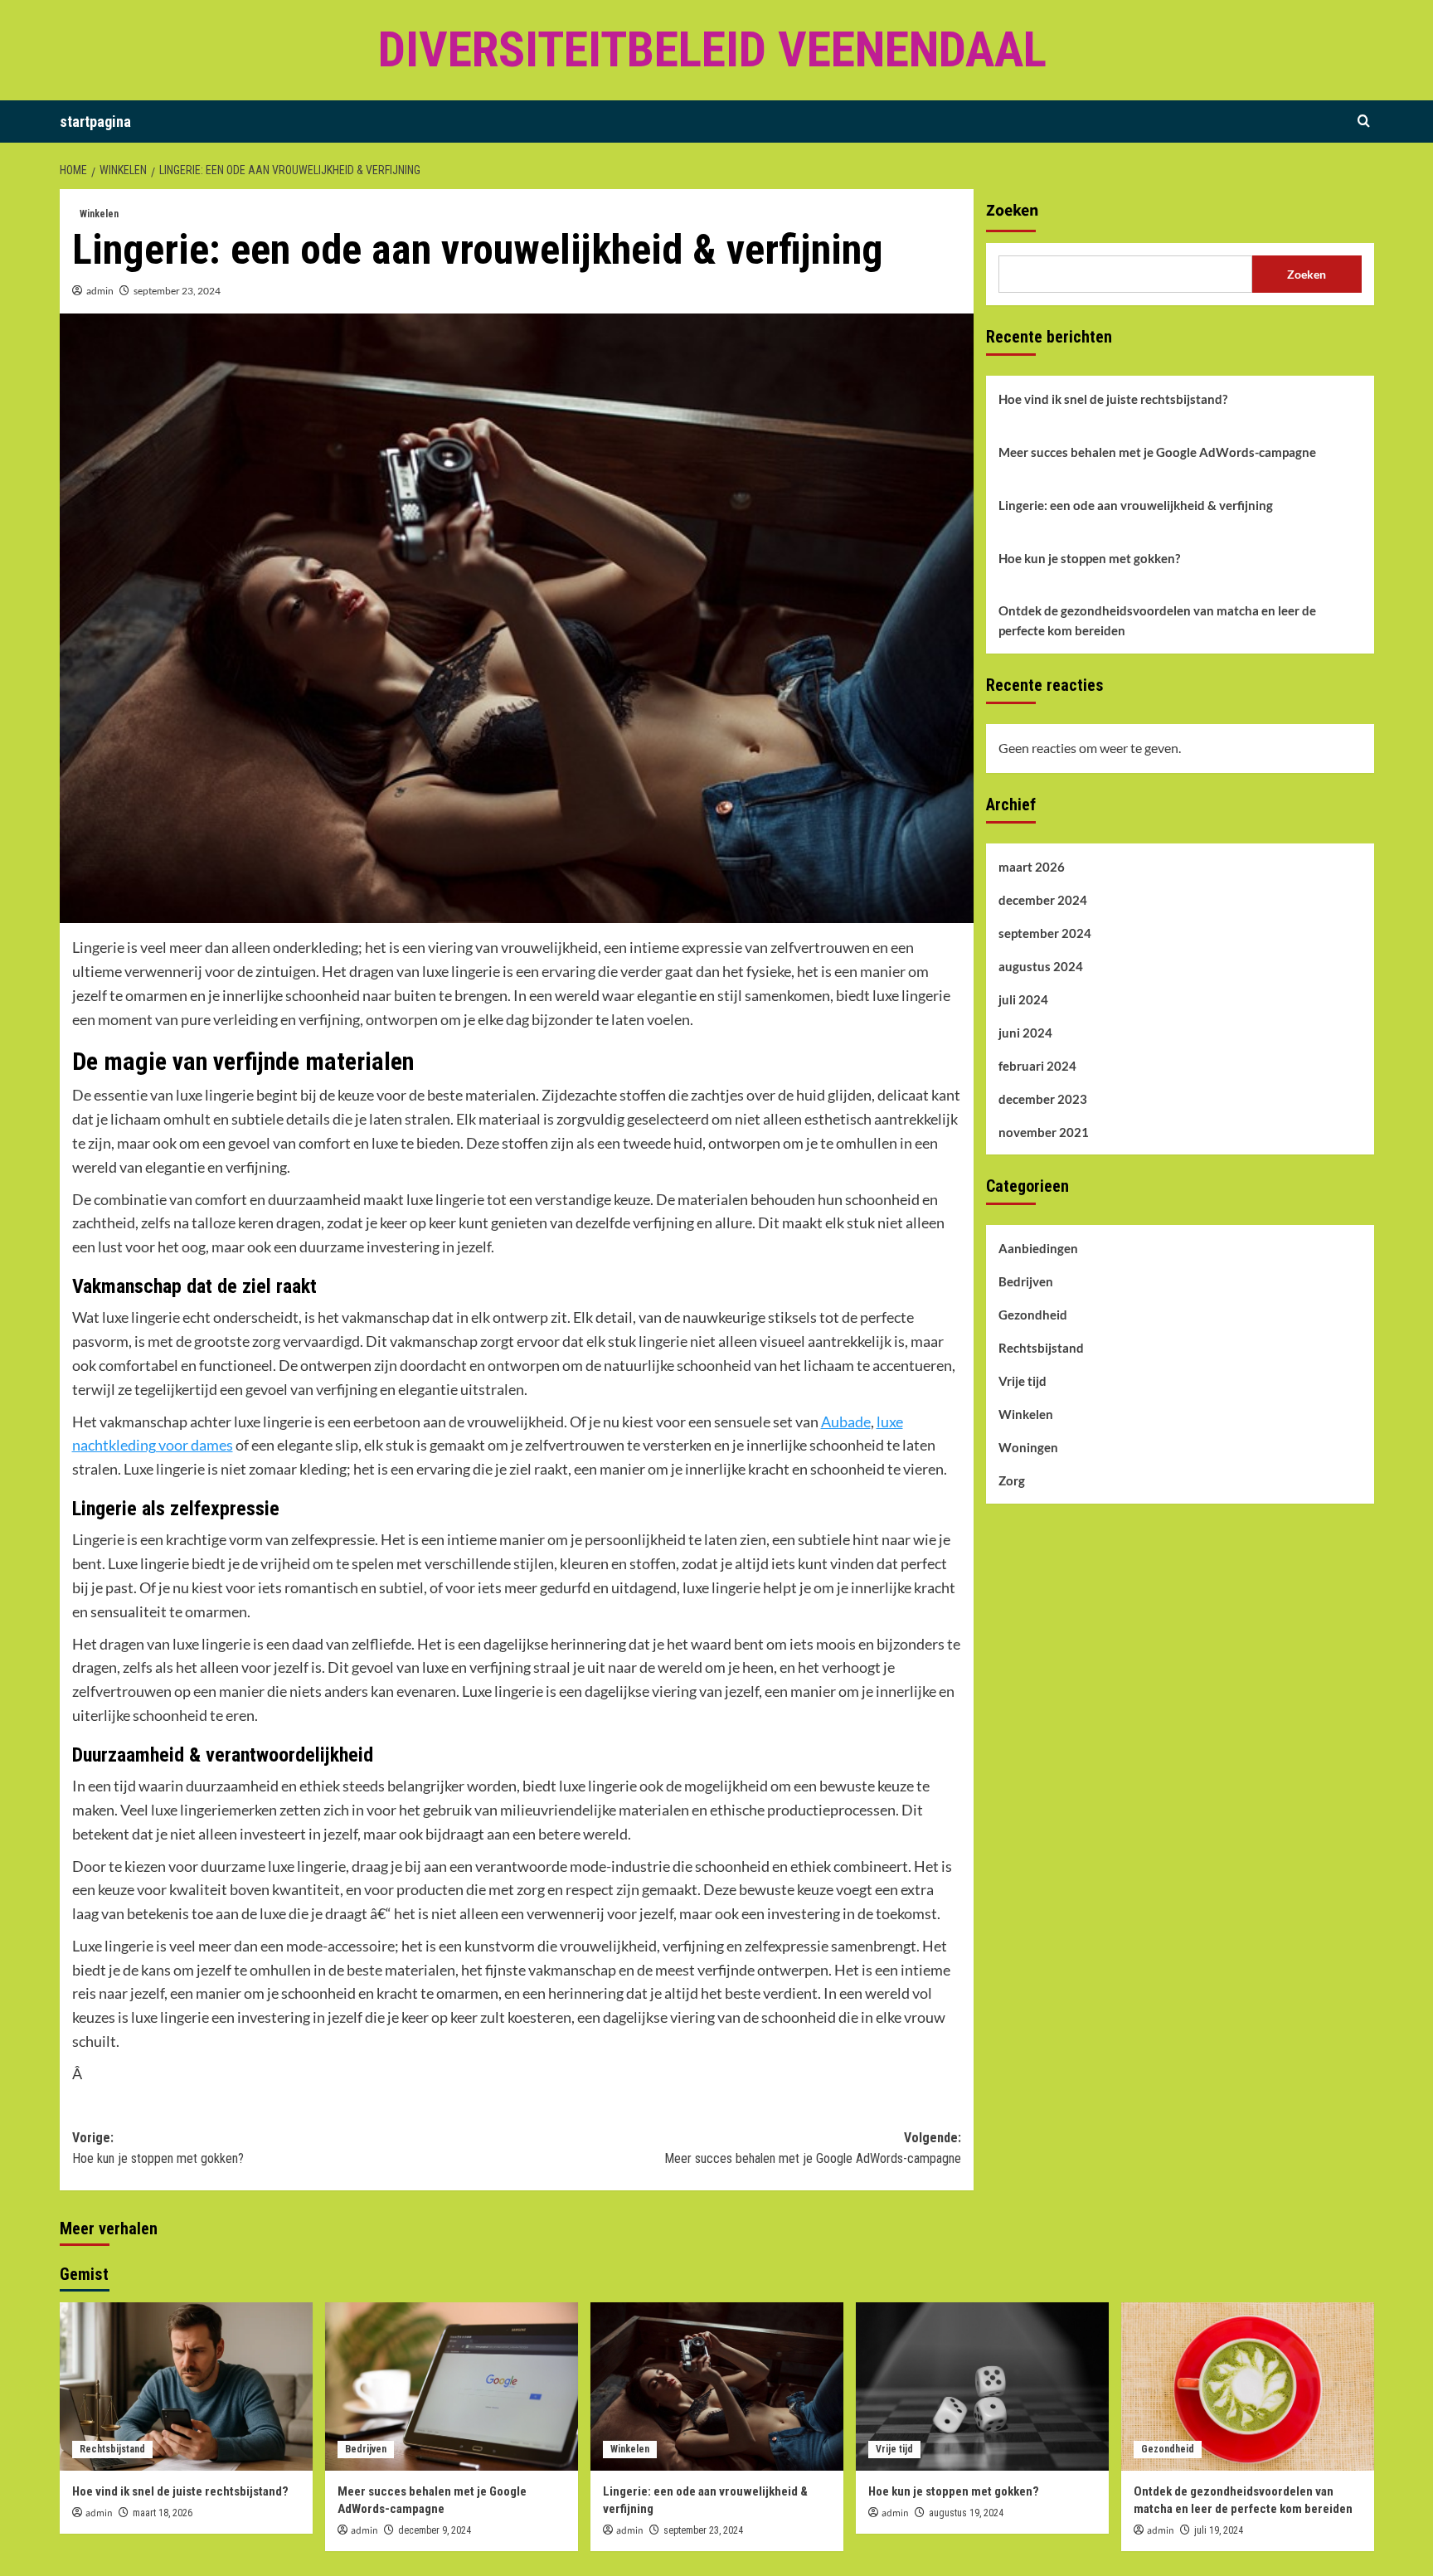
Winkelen (99, 214)
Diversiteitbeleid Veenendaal (712, 49)
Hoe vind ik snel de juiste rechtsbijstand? (1113, 399)
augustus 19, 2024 (966, 2513)
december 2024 (1043, 899)
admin (100, 291)
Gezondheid (1033, 1315)
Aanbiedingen (1038, 1248)
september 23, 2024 (177, 291)
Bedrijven (1026, 1281)
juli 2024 (1023, 999)
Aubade (846, 1422)
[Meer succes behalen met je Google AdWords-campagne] (452, 2386)
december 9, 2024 (435, 2530)
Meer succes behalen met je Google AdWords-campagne (1157, 452)
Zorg (1012, 1480)
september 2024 (1045, 932)
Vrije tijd (1023, 1381)
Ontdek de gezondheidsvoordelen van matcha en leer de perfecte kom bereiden (1157, 620)
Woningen (1028, 1447)
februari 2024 (1037, 1065)
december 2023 (1043, 1098)
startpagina (95, 122)
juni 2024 (1025, 1032)
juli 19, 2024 (1219, 2530)
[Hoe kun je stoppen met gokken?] (982, 2386)
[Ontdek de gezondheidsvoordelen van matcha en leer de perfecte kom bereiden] (1248, 2386)
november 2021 (1044, 1131)
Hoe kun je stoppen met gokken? (1089, 558)
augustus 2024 (1041, 965)
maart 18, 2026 (163, 2513)
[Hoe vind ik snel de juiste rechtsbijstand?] (186, 2386)
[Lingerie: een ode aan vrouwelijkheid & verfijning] (717, 2386)
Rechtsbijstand (1041, 1348)
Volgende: (813, 2148)
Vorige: (158, 2148)
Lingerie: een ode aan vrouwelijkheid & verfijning (1136, 505)
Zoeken (1012, 211)
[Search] (1364, 122)
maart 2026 (1032, 866)
